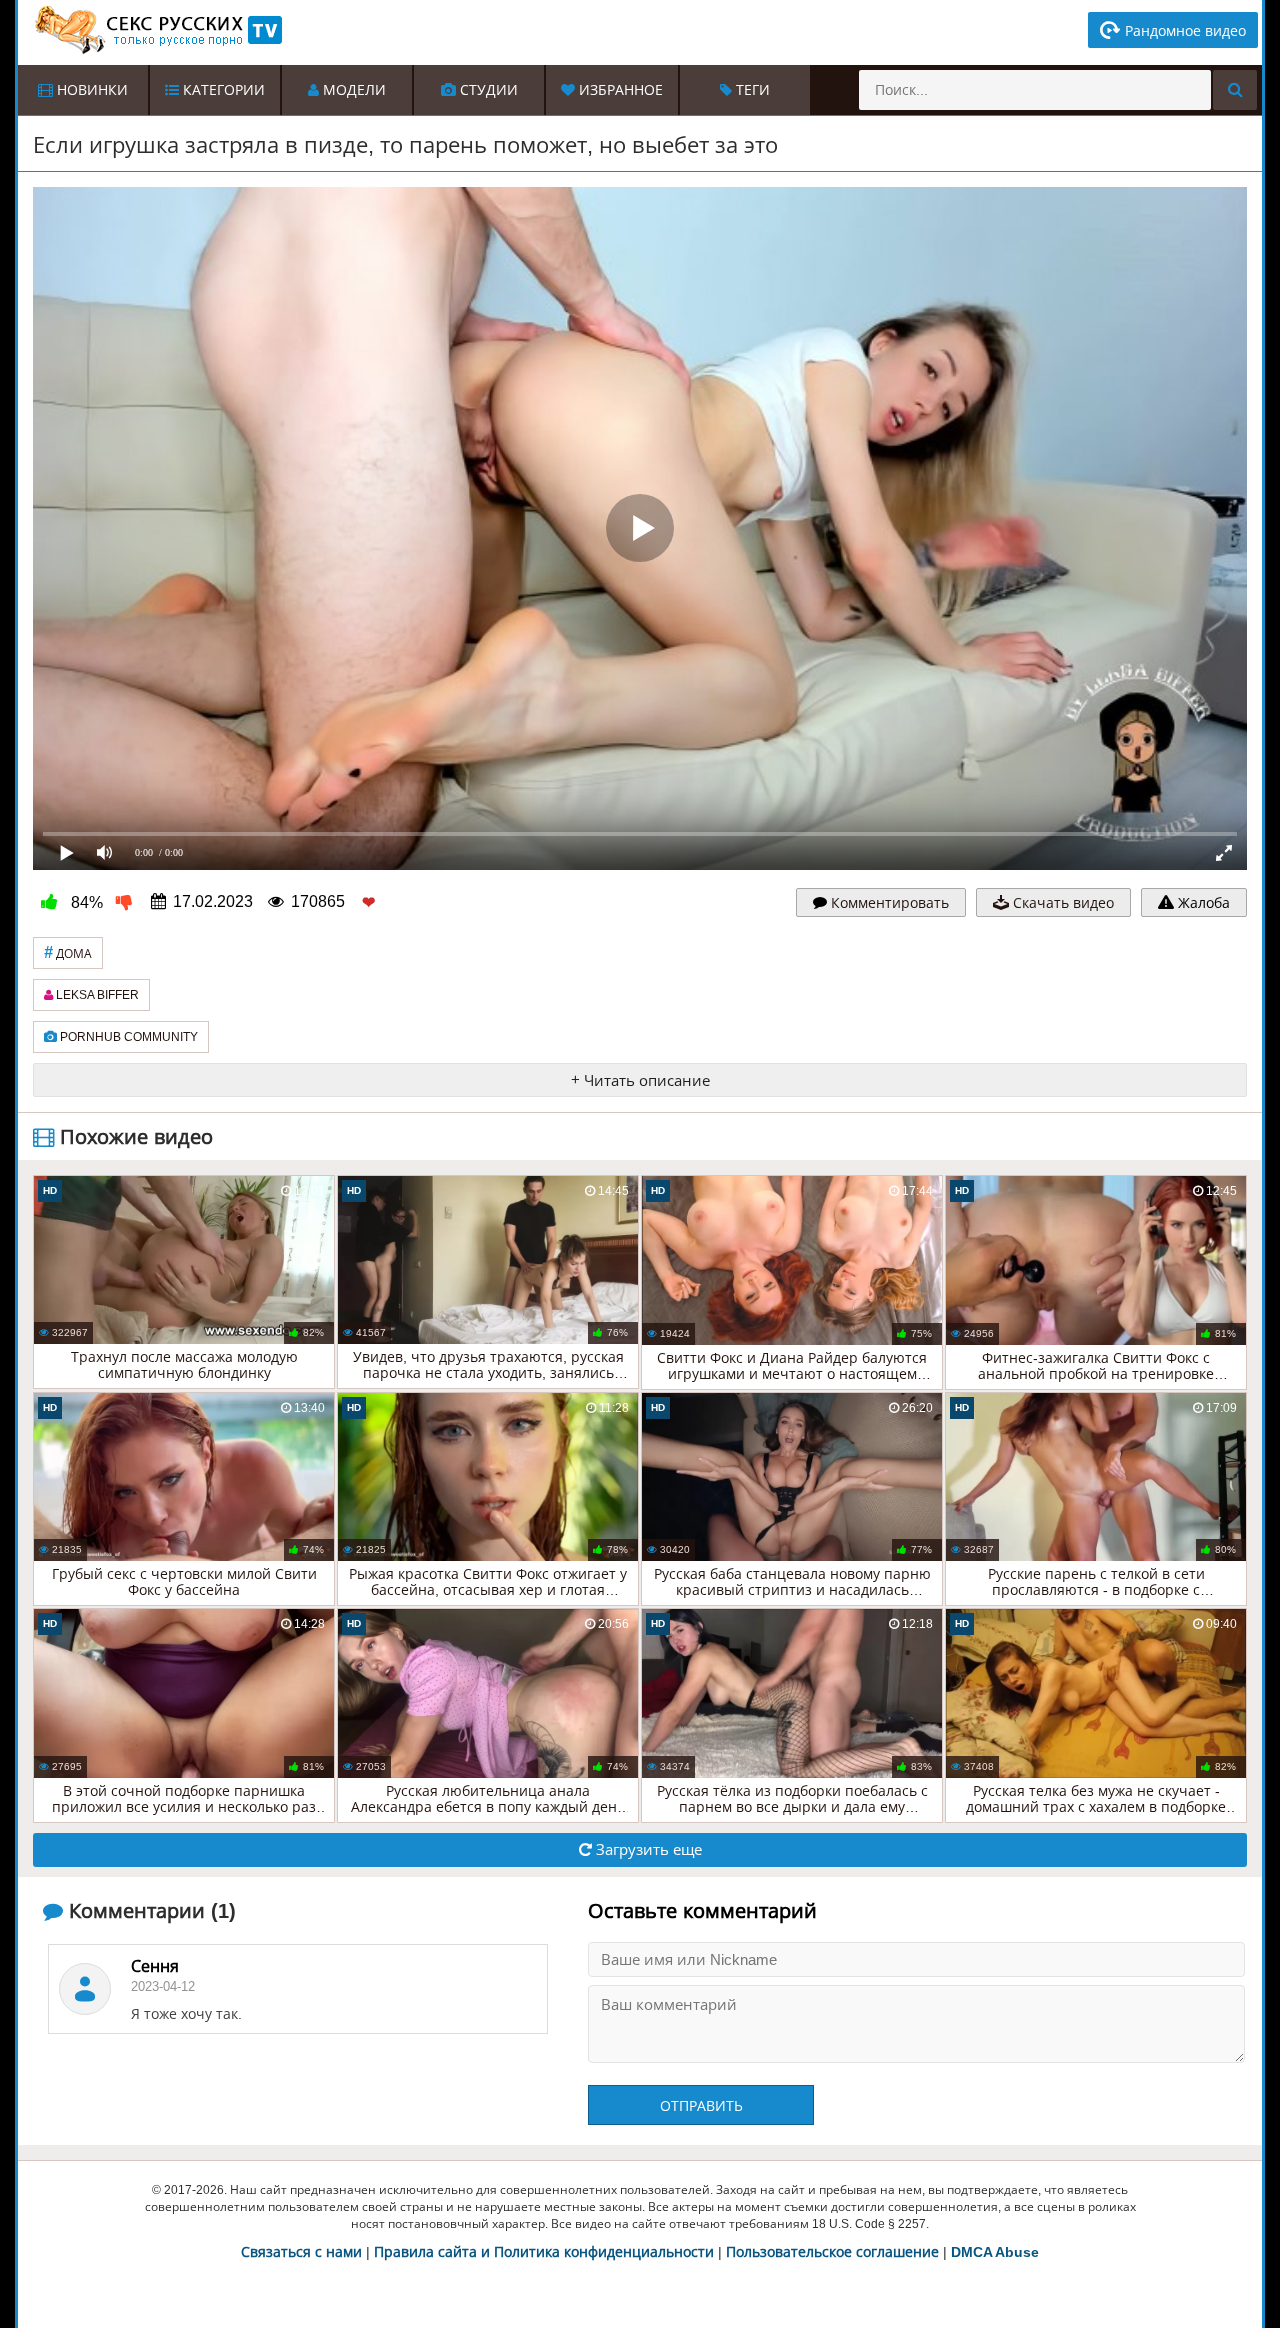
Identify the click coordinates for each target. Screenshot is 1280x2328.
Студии (487, 90)
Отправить (701, 2106)
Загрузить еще (647, 1849)
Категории (222, 90)
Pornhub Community (127, 1037)
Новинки (90, 90)
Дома (68, 952)
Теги (751, 90)
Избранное (619, 90)
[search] (1235, 90)
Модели (352, 90)
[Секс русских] (157, 30)
